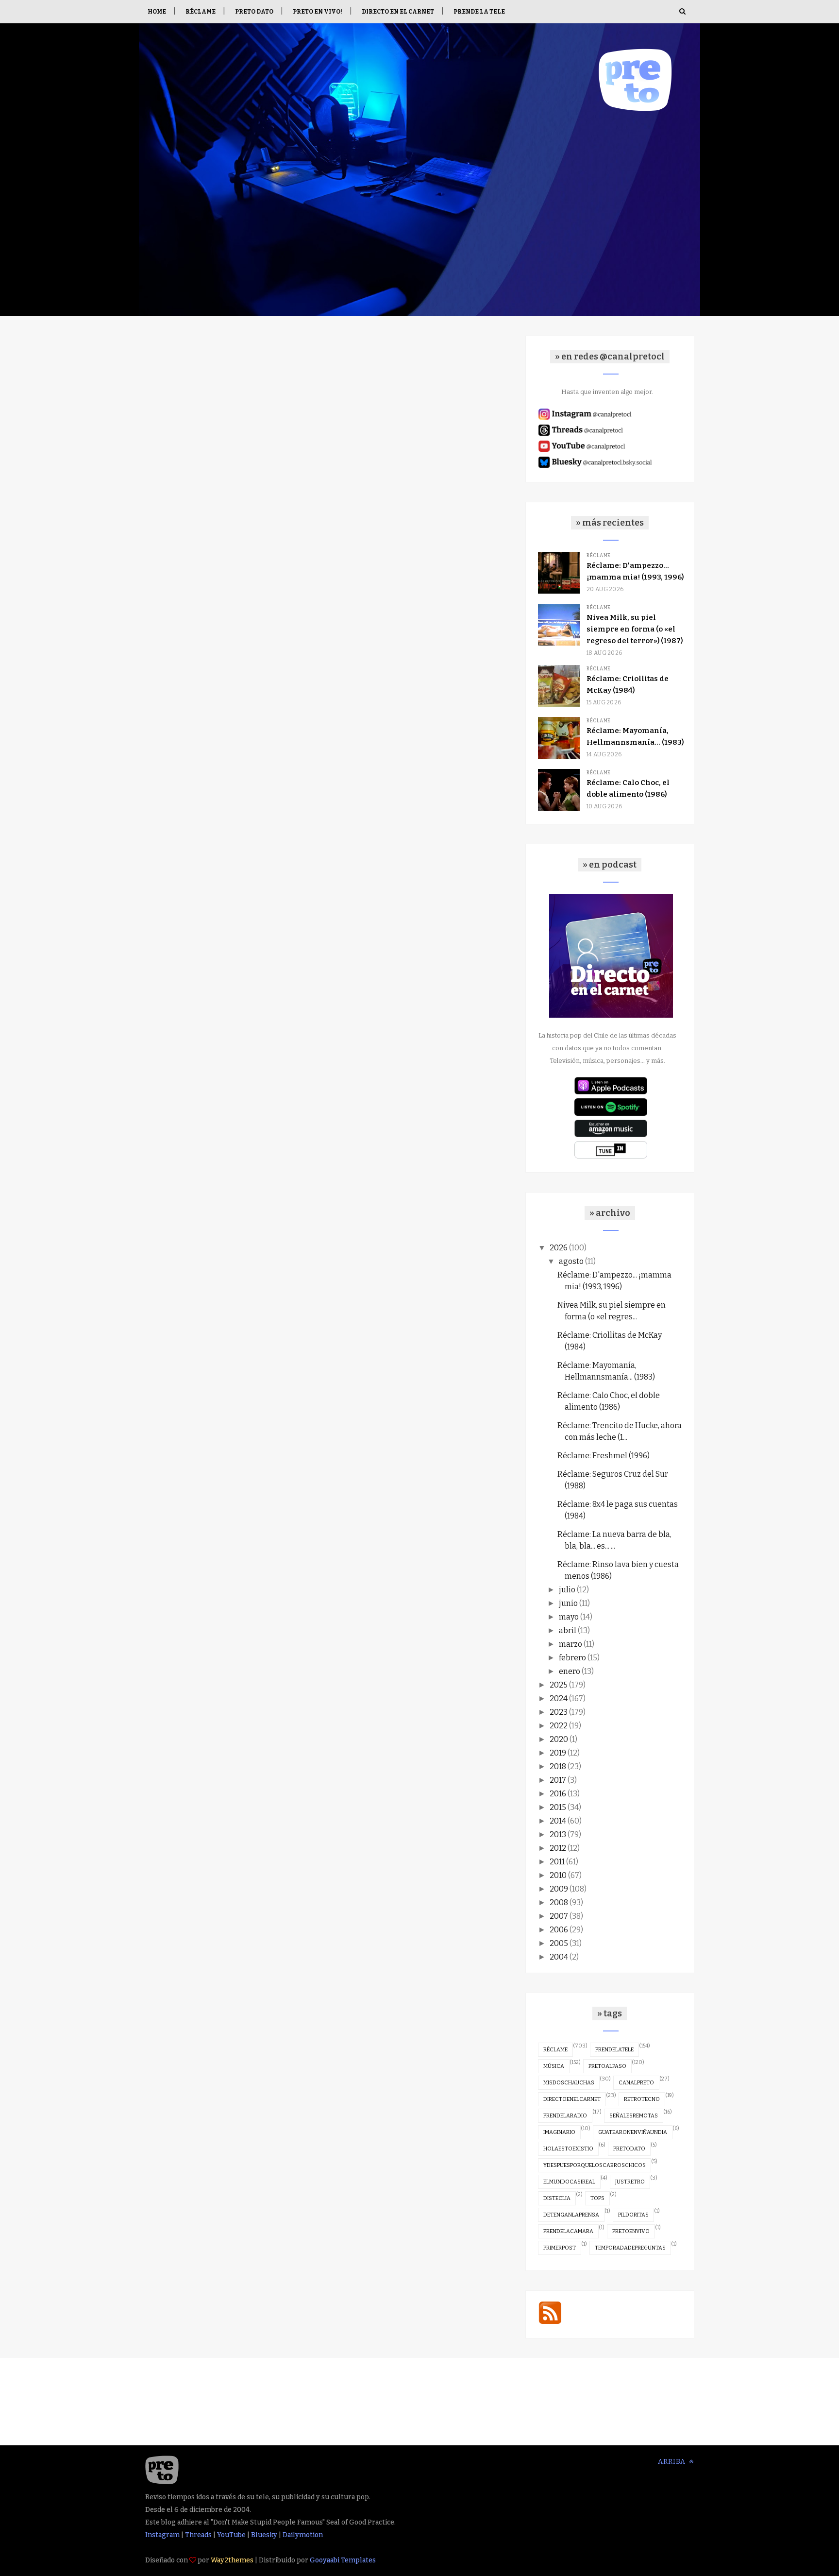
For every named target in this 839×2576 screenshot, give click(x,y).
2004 (559, 1957)
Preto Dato (254, 12)
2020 (559, 1739)
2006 (559, 1930)
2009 (559, 1889)
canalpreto (636, 2083)
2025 (559, 1685)
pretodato (629, 2149)
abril (568, 1630)
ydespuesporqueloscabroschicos (595, 2165)
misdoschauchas (569, 2083)
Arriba (673, 2462)
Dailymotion (303, 2535)
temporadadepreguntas (630, 2248)
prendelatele (614, 2050)
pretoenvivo (631, 2231)
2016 (558, 1794)
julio (567, 1590)
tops (597, 2198)
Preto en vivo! (318, 12)
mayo (569, 1617)
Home (157, 12)
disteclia (557, 2198)
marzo (571, 1644)
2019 (558, 1753)
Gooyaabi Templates (343, 2560)
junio (568, 1603)
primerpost (560, 2248)
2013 (558, 1834)
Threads (198, 2535)
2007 (559, 1916)
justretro (630, 2182)
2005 (559, 1943)
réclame (555, 2050)
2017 (558, 1780)
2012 (558, 1848)
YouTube (231, 2535)
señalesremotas (634, 2116)
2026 (559, 1248)
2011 (557, 1862)
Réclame (201, 12)
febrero (572, 1658)
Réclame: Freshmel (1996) (604, 1456)
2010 (558, 1875)
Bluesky (264, 2535)
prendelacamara (568, 2231)
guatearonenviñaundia (633, 2132)
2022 (559, 1726)
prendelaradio (565, 2116)
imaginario (559, 2132)
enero (570, 1671)
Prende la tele (479, 12)
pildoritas (633, 2215)
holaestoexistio (568, 2149)
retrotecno (642, 2099)
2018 (558, 1766)
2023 (559, 1712)
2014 (558, 1821)
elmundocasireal (569, 2182)
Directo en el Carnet (398, 12)
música (554, 2066)
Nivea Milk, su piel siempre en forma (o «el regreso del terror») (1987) (635, 629)
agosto (571, 1261)
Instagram (162, 2535)
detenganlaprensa (571, 2215)
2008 (559, 1902)
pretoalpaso (607, 2066)
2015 (558, 1807)
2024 (559, 1698)
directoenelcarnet (572, 2099)
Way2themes (232, 2560)
